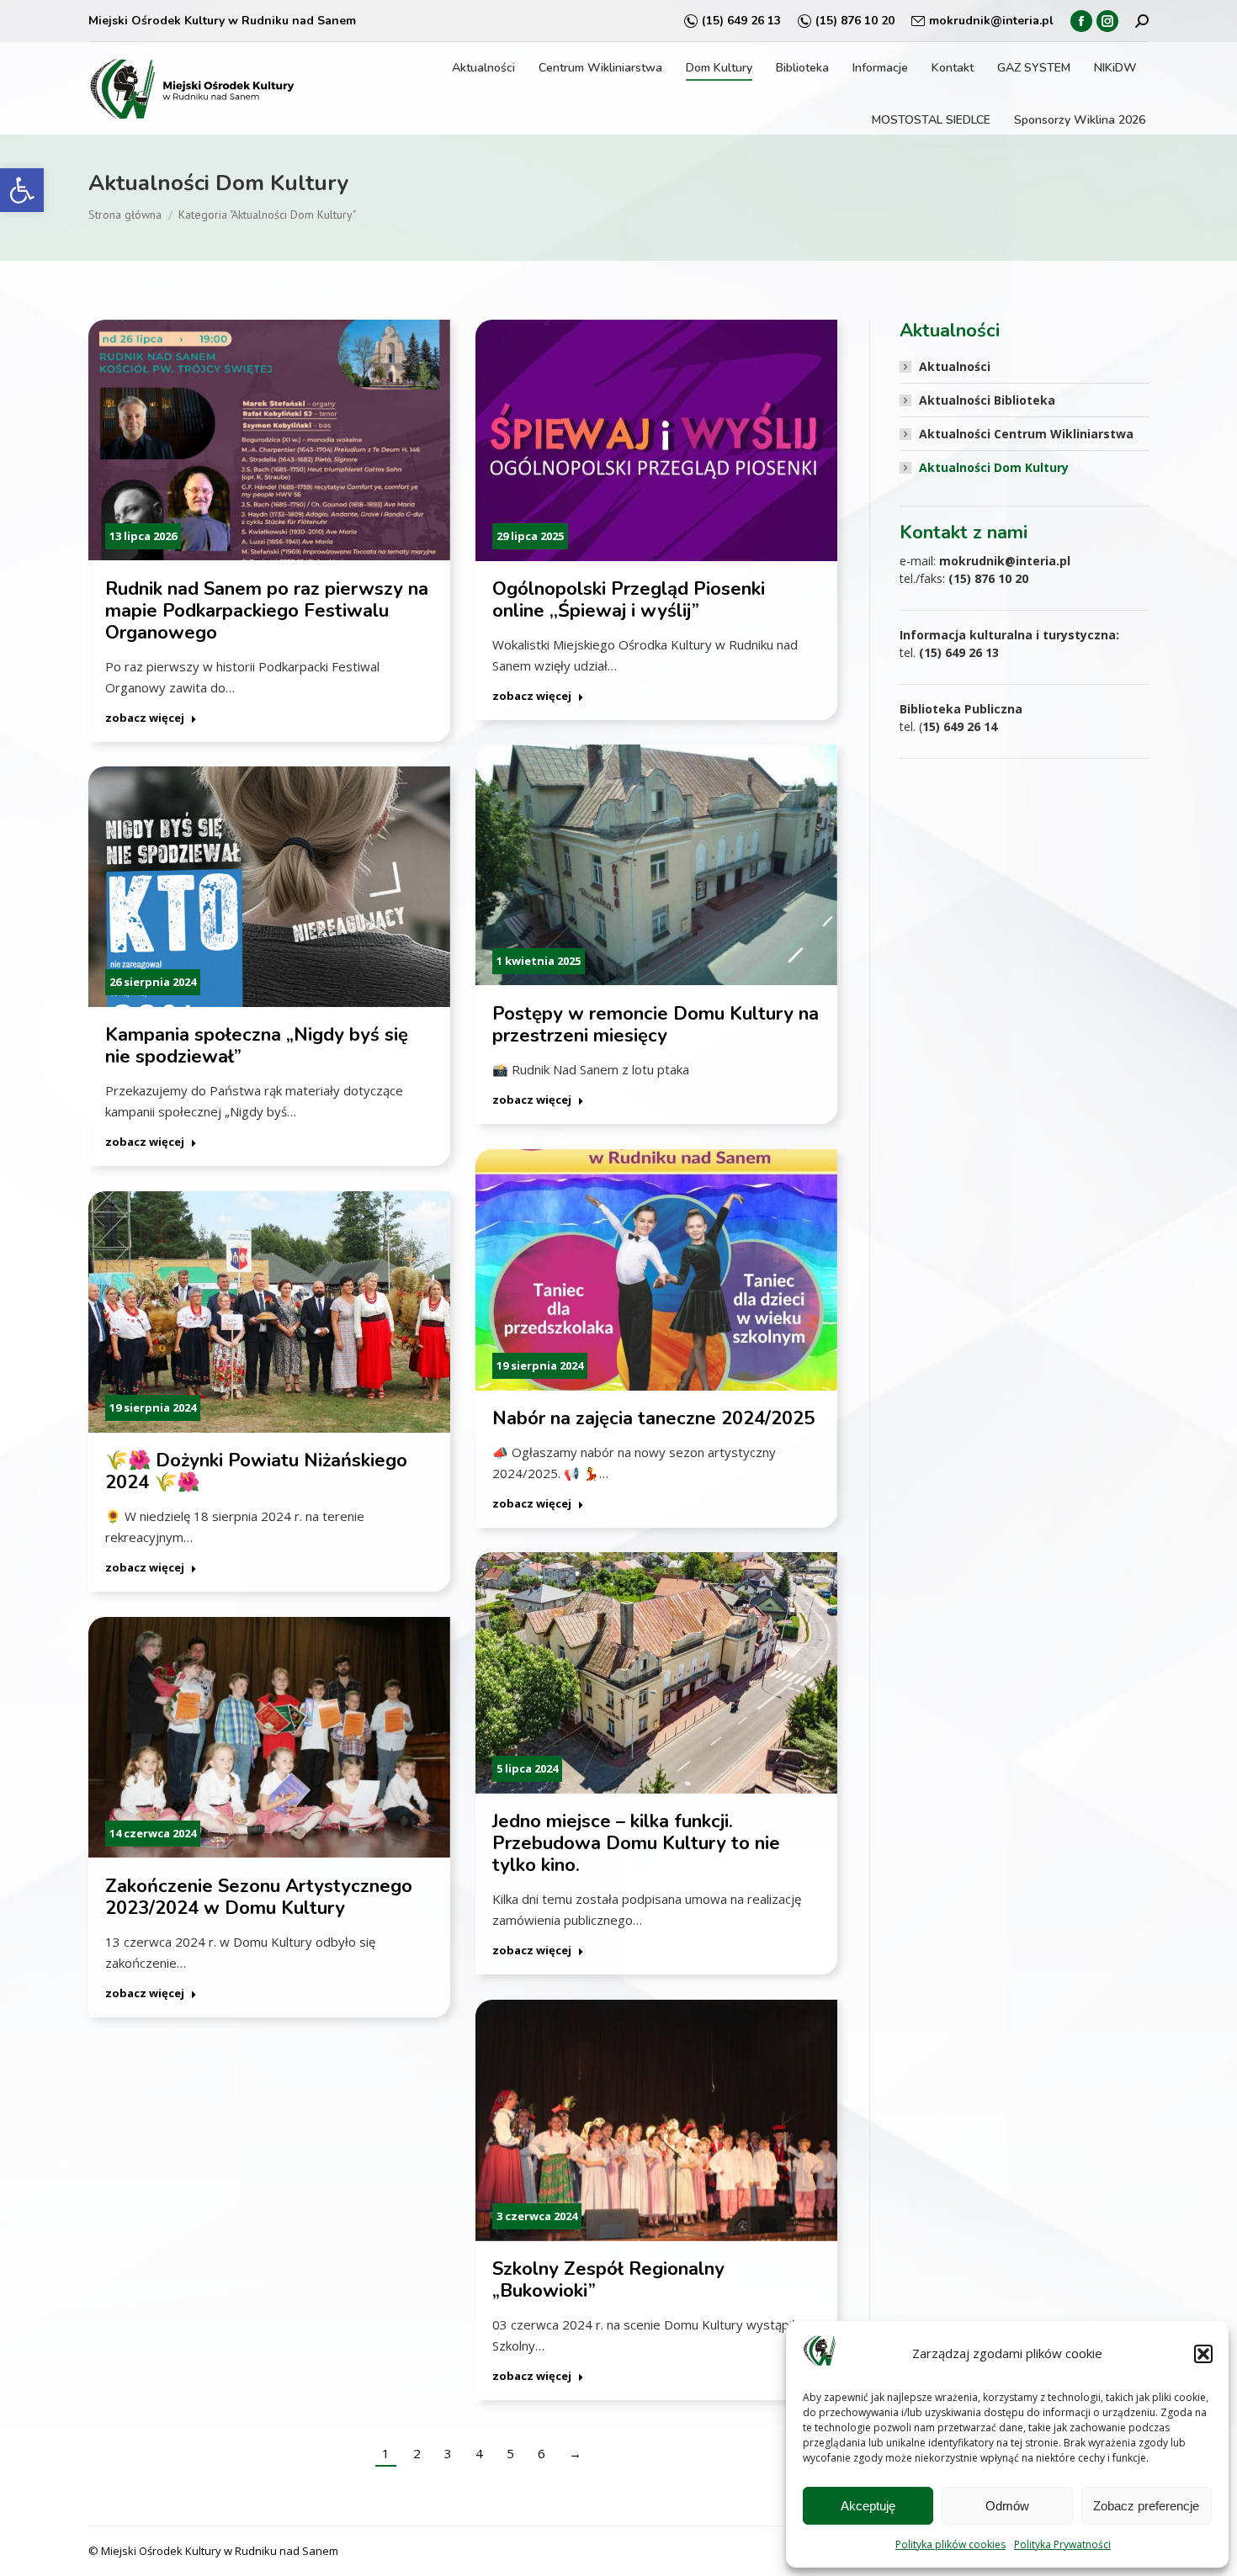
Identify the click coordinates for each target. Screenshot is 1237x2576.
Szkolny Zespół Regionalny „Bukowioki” (608, 2280)
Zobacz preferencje (1146, 2506)
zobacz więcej (145, 718)
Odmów (1007, 2506)
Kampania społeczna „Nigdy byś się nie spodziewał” (257, 1046)
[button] (22, 190)
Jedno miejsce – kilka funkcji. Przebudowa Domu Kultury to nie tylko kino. (636, 1843)
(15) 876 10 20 (855, 21)
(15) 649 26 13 (741, 21)
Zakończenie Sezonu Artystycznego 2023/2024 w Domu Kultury (259, 1897)
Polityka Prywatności (1062, 2544)
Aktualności (955, 366)
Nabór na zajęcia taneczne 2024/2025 (653, 1418)
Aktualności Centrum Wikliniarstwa (1026, 434)
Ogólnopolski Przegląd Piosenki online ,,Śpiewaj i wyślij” (629, 600)
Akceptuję (868, 2506)
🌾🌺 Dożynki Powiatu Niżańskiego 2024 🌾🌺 (256, 1471)
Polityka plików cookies (950, 2544)
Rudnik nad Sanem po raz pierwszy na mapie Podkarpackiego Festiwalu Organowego (267, 611)
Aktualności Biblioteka (987, 400)
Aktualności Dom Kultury (994, 467)
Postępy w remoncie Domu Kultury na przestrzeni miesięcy (656, 1025)
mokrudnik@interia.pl (991, 21)
